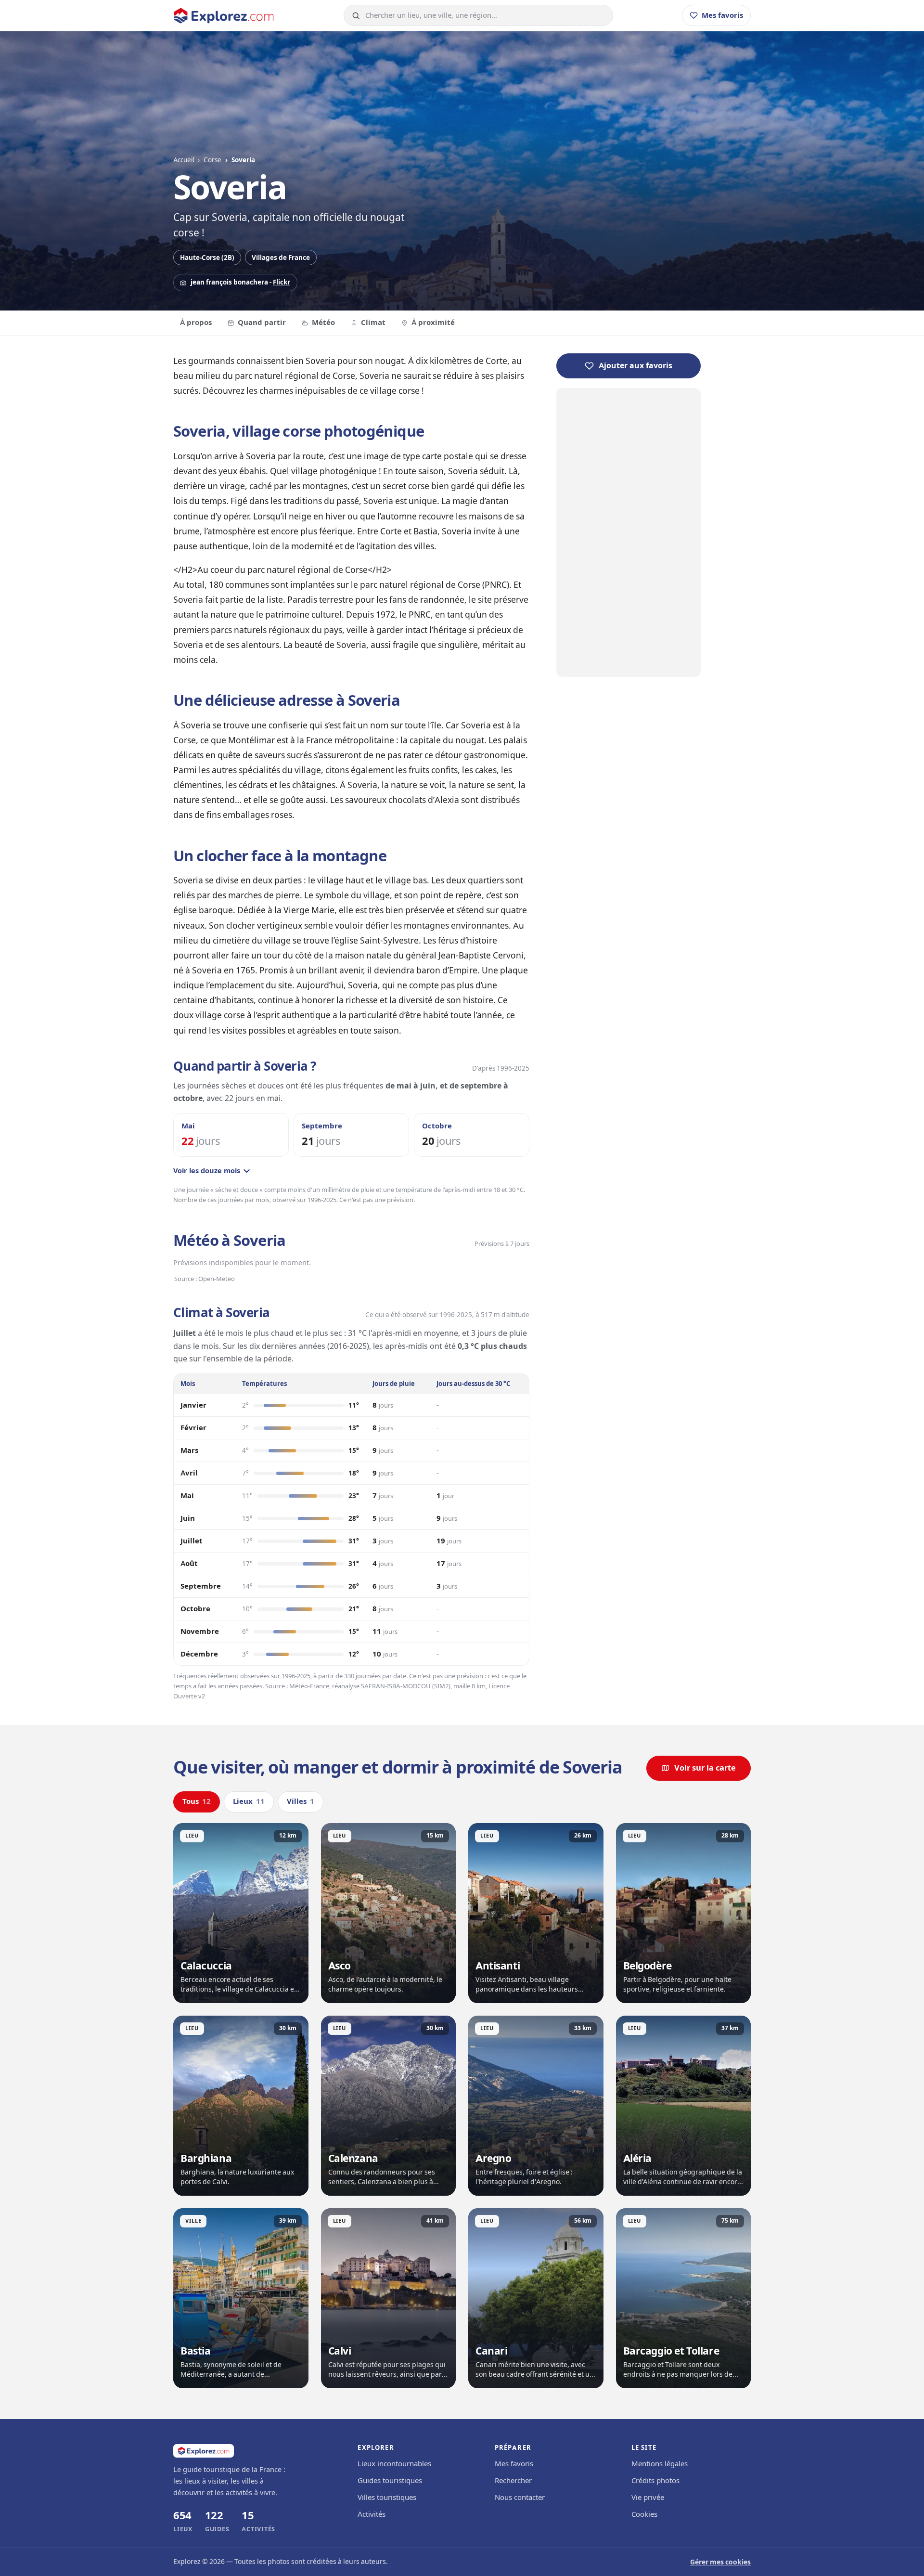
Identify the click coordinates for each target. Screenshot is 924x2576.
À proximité (433, 323)
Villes (301, 1801)
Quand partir (262, 323)
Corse (212, 160)
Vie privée (648, 2498)
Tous (197, 1801)
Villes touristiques (387, 2498)
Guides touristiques (390, 2481)
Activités (372, 2514)
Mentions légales (660, 2464)
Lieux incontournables (394, 2464)
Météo (323, 323)
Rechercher (513, 2481)
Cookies (644, 2514)
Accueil (184, 160)
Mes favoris (514, 2464)
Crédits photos (655, 2481)
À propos (196, 323)
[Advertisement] (629, 532)
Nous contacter (520, 2498)
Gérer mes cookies (720, 2562)
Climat (373, 323)
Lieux (249, 1801)
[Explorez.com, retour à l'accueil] (224, 16)
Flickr (282, 282)
